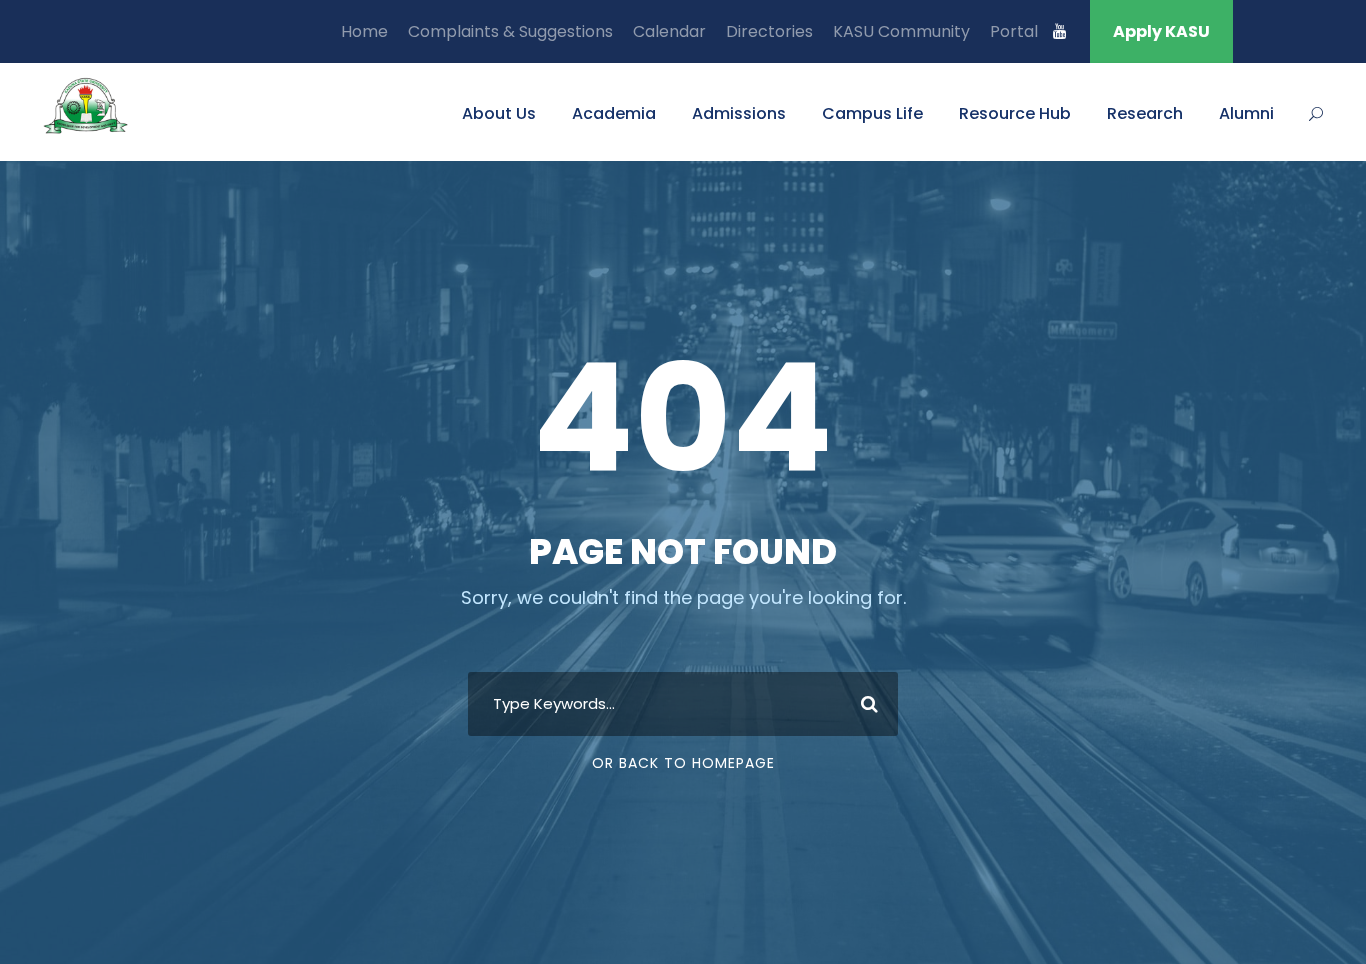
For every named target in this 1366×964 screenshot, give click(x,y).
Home (364, 31)
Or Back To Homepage (683, 763)
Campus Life (872, 113)
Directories (769, 31)
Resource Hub (1015, 113)
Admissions (739, 113)
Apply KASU (1161, 31)
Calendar (669, 31)
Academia (614, 113)
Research (1145, 113)
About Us (499, 113)
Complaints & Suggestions (510, 31)
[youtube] (1060, 31)
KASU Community (901, 31)
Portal (1014, 31)
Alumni (1246, 113)
